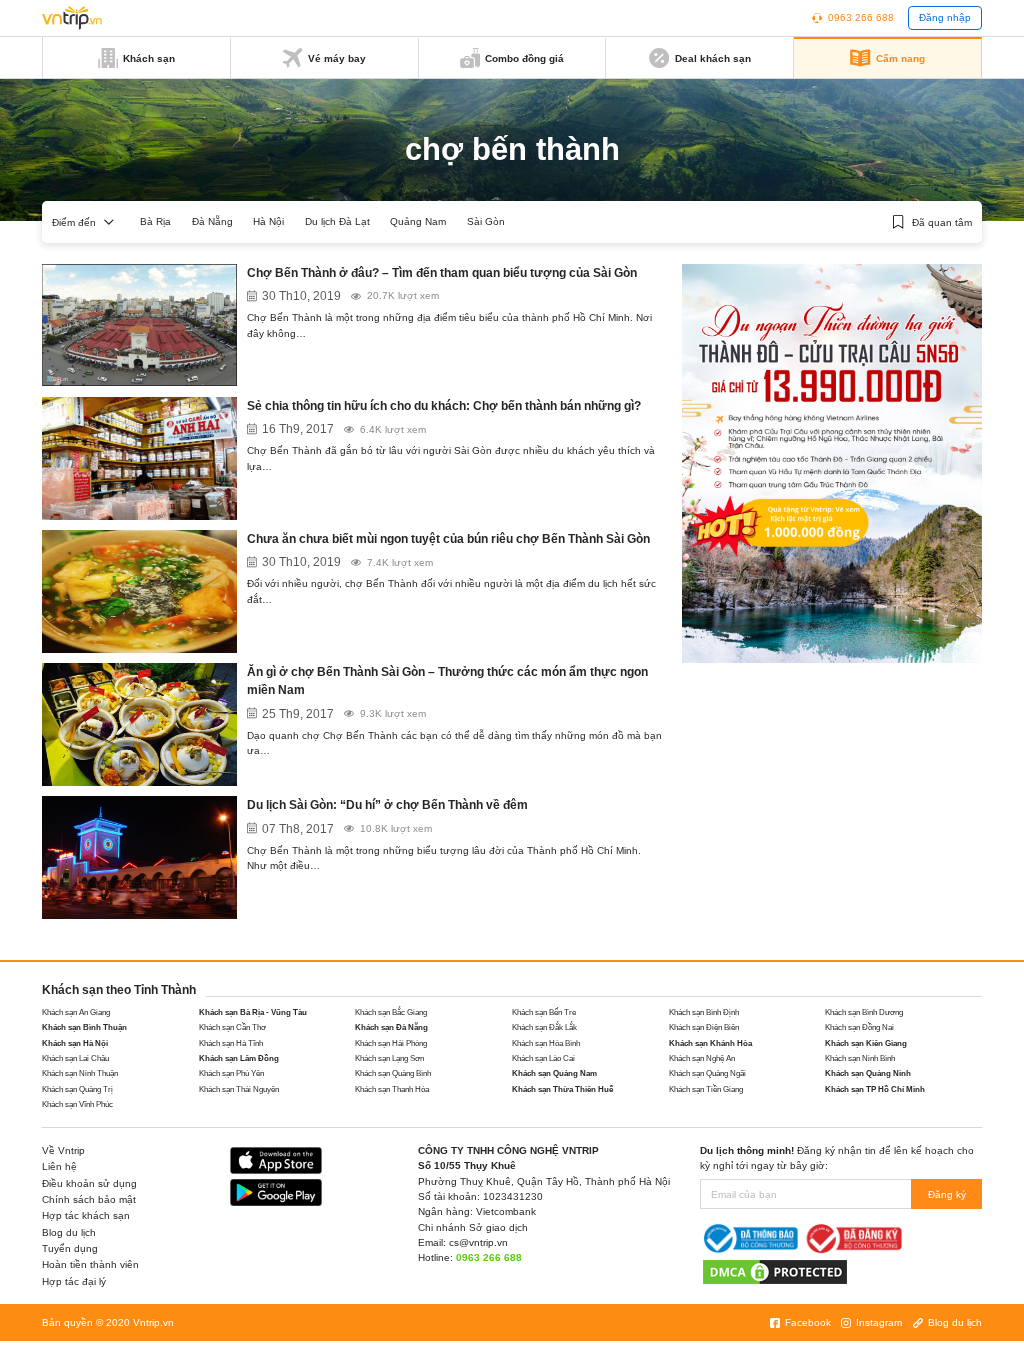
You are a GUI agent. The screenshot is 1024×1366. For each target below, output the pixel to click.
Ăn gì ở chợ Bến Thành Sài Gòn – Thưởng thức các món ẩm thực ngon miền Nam (447, 681)
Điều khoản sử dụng (89, 1183)
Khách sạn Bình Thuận (84, 1027)
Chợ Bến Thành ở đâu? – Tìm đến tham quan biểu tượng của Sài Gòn (442, 273)
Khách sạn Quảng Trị (77, 1089)
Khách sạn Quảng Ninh (868, 1073)
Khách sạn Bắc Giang (391, 1012)
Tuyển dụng (70, 1248)
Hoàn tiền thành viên (90, 1264)
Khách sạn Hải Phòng (391, 1043)
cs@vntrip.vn (478, 1242)
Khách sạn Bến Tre (544, 1012)
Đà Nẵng (212, 221)
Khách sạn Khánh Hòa (710, 1043)
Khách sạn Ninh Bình (860, 1058)
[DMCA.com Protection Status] (775, 1270)
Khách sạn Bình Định (704, 1012)
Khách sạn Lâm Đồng (239, 1058)
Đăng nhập (945, 17)
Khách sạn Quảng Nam (554, 1073)
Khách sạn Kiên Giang (866, 1043)
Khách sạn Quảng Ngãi (707, 1073)
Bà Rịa (155, 221)
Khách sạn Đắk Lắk (544, 1027)
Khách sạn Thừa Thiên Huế (562, 1089)
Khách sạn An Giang (76, 1012)
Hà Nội (268, 221)
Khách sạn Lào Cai (543, 1058)
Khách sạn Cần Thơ (232, 1027)
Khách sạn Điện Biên (704, 1027)
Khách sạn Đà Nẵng (391, 1027)
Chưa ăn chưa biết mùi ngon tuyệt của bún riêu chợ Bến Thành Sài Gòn (448, 539)
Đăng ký (947, 1194)
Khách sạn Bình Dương (864, 1012)
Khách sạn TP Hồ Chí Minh (875, 1089)
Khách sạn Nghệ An (702, 1058)
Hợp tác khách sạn (86, 1215)
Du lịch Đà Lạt (337, 221)
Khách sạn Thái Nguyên (239, 1089)
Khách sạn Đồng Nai (859, 1027)
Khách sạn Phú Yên (231, 1073)
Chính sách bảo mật (89, 1199)
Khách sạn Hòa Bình (546, 1043)
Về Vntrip (63, 1150)
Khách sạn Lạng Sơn (389, 1058)
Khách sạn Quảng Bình (393, 1073)
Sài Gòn (486, 221)
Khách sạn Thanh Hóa (392, 1089)
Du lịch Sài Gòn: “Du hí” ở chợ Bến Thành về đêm (387, 805)
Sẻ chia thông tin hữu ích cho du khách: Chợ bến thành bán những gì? (444, 406)
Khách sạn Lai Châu (75, 1058)
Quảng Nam (418, 221)
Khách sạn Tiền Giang (706, 1089)
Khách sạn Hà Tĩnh (231, 1043)
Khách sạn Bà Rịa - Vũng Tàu (253, 1012)
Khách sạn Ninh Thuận (80, 1073)
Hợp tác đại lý (74, 1281)
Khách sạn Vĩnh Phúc (77, 1104)
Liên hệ (59, 1166)
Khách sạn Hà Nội (75, 1043)
